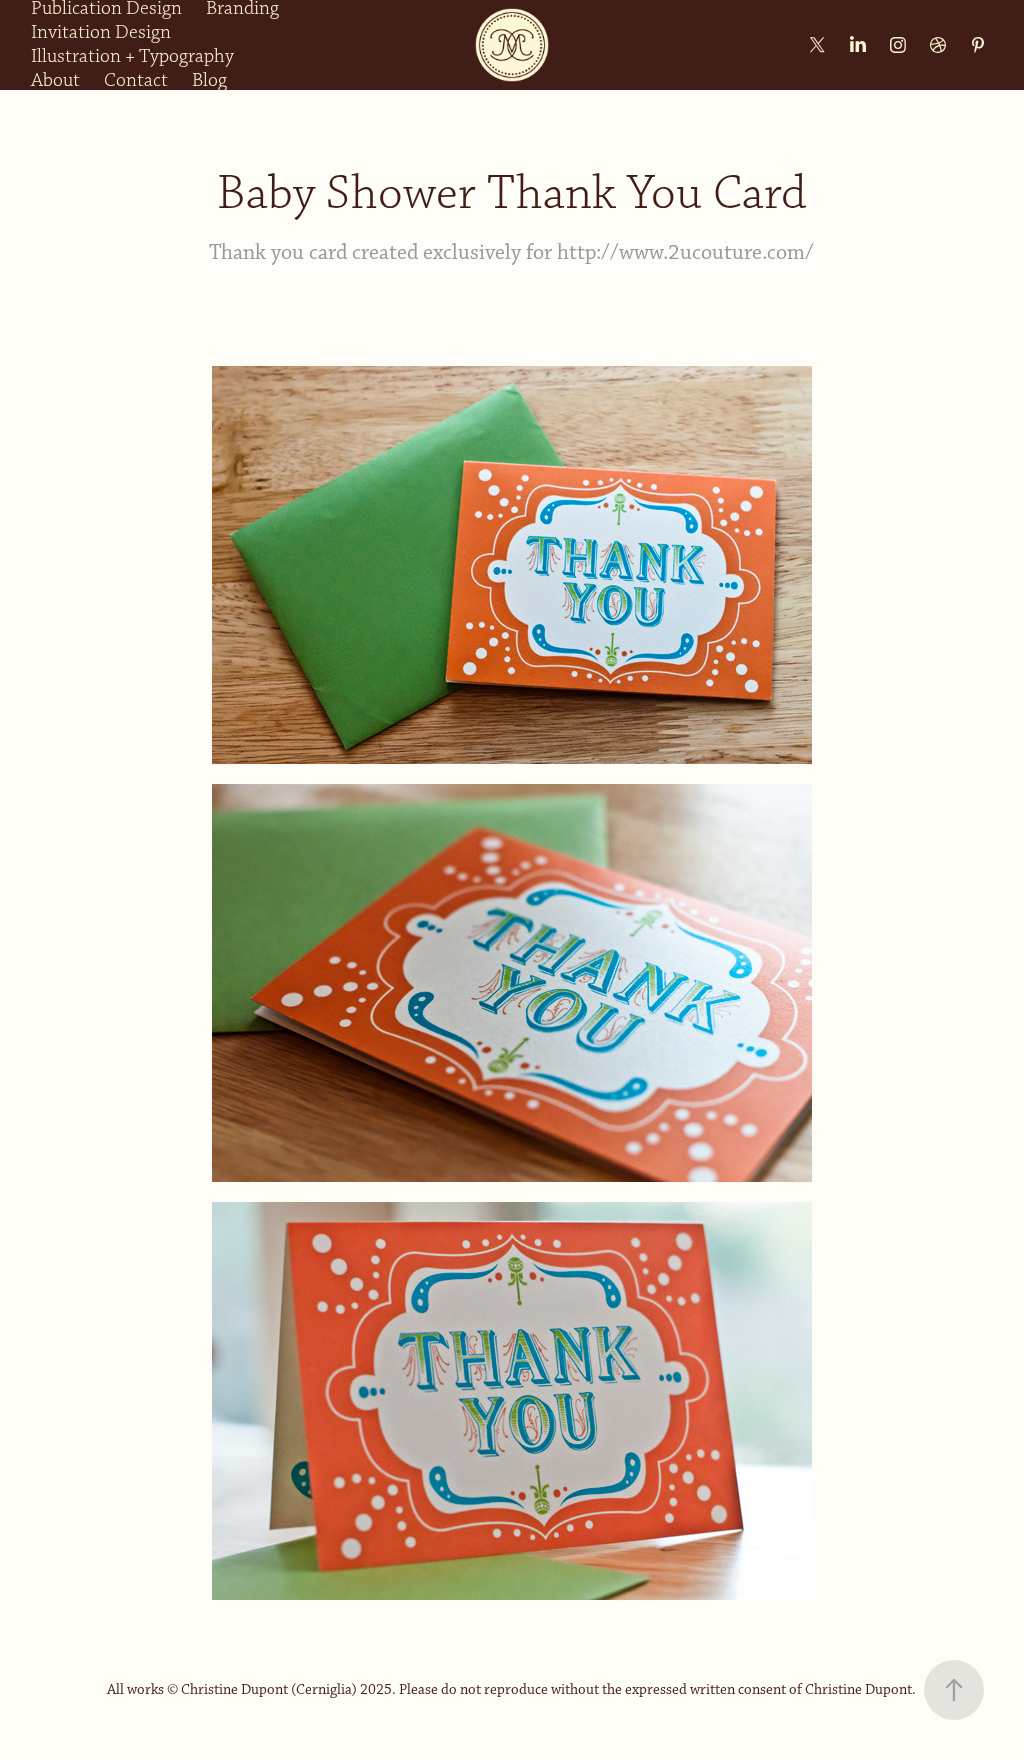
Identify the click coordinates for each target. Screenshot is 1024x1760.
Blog (209, 80)
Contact (136, 80)
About (55, 80)
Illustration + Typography (132, 56)
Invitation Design (101, 32)
